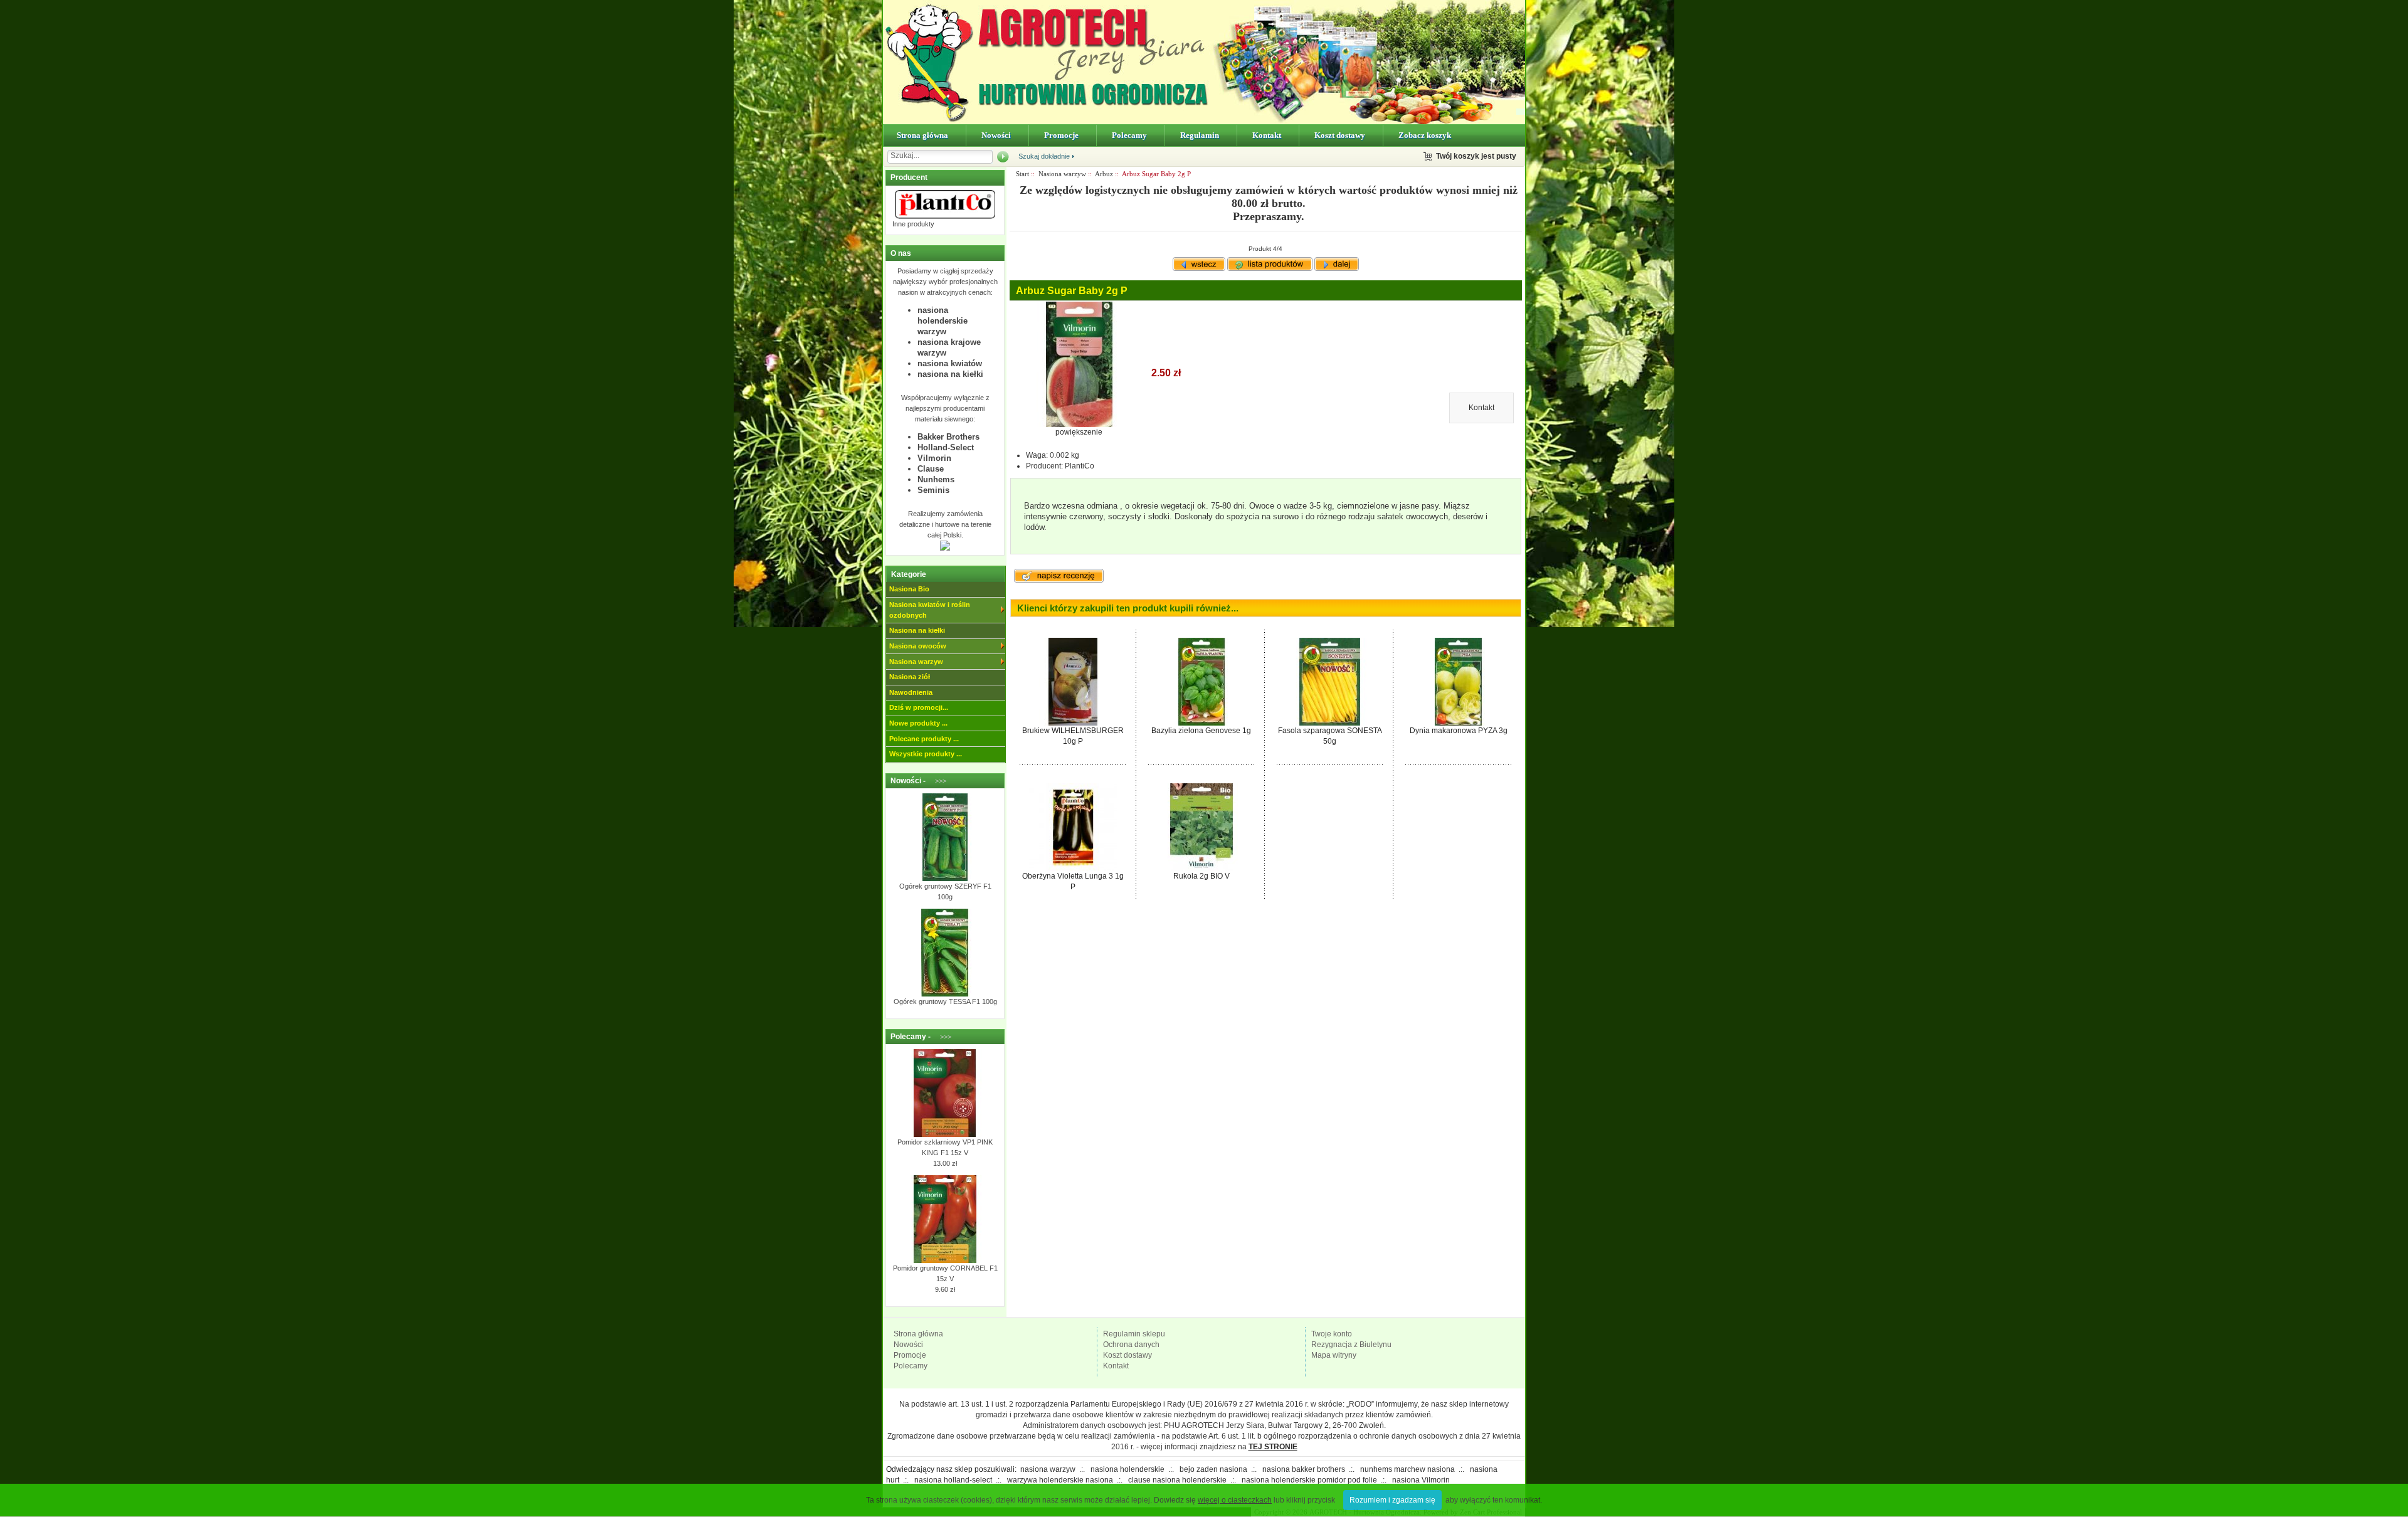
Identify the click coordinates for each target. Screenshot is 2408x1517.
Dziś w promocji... (919, 707)
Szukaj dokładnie (1044, 156)
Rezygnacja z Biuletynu (1351, 1345)
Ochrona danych (1131, 1345)
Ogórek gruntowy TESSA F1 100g (945, 1002)
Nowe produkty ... (918, 723)
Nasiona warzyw (916, 662)
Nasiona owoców (918, 646)
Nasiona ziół (910, 677)
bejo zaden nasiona (1213, 1469)
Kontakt (1267, 135)
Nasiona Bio (909, 589)
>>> (937, 781)
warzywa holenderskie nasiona (1060, 1480)
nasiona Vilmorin (1421, 1480)
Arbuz (1104, 174)
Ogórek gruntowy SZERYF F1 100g (945, 891)
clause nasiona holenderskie (1177, 1480)
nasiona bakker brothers (1304, 1469)
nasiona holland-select (953, 1480)
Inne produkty (913, 224)
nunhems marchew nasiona (1407, 1469)
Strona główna (922, 135)
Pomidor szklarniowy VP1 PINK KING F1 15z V (945, 1147)
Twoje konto (1332, 1334)
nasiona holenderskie (1127, 1469)
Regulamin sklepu (1134, 1334)
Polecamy (1129, 135)
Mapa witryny (1334, 1355)
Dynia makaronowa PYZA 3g (1459, 731)
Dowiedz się (1213, 1500)
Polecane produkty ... (924, 739)
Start (1022, 174)
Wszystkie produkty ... (926, 754)
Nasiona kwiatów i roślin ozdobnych (930, 610)
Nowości (996, 135)
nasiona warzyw (1048, 1469)
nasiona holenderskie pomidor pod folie (1309, 1480)
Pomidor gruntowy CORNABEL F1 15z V (945, 1273)
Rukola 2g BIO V (1201, 876)
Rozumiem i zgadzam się (1392, 1500)
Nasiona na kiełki (917, 630)
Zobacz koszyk (1425, 135)
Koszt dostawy (1340, 135)
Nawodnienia (911, 692)
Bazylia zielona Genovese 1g (1201, 731)
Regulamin (1200, 135)
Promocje (1061, 135)
